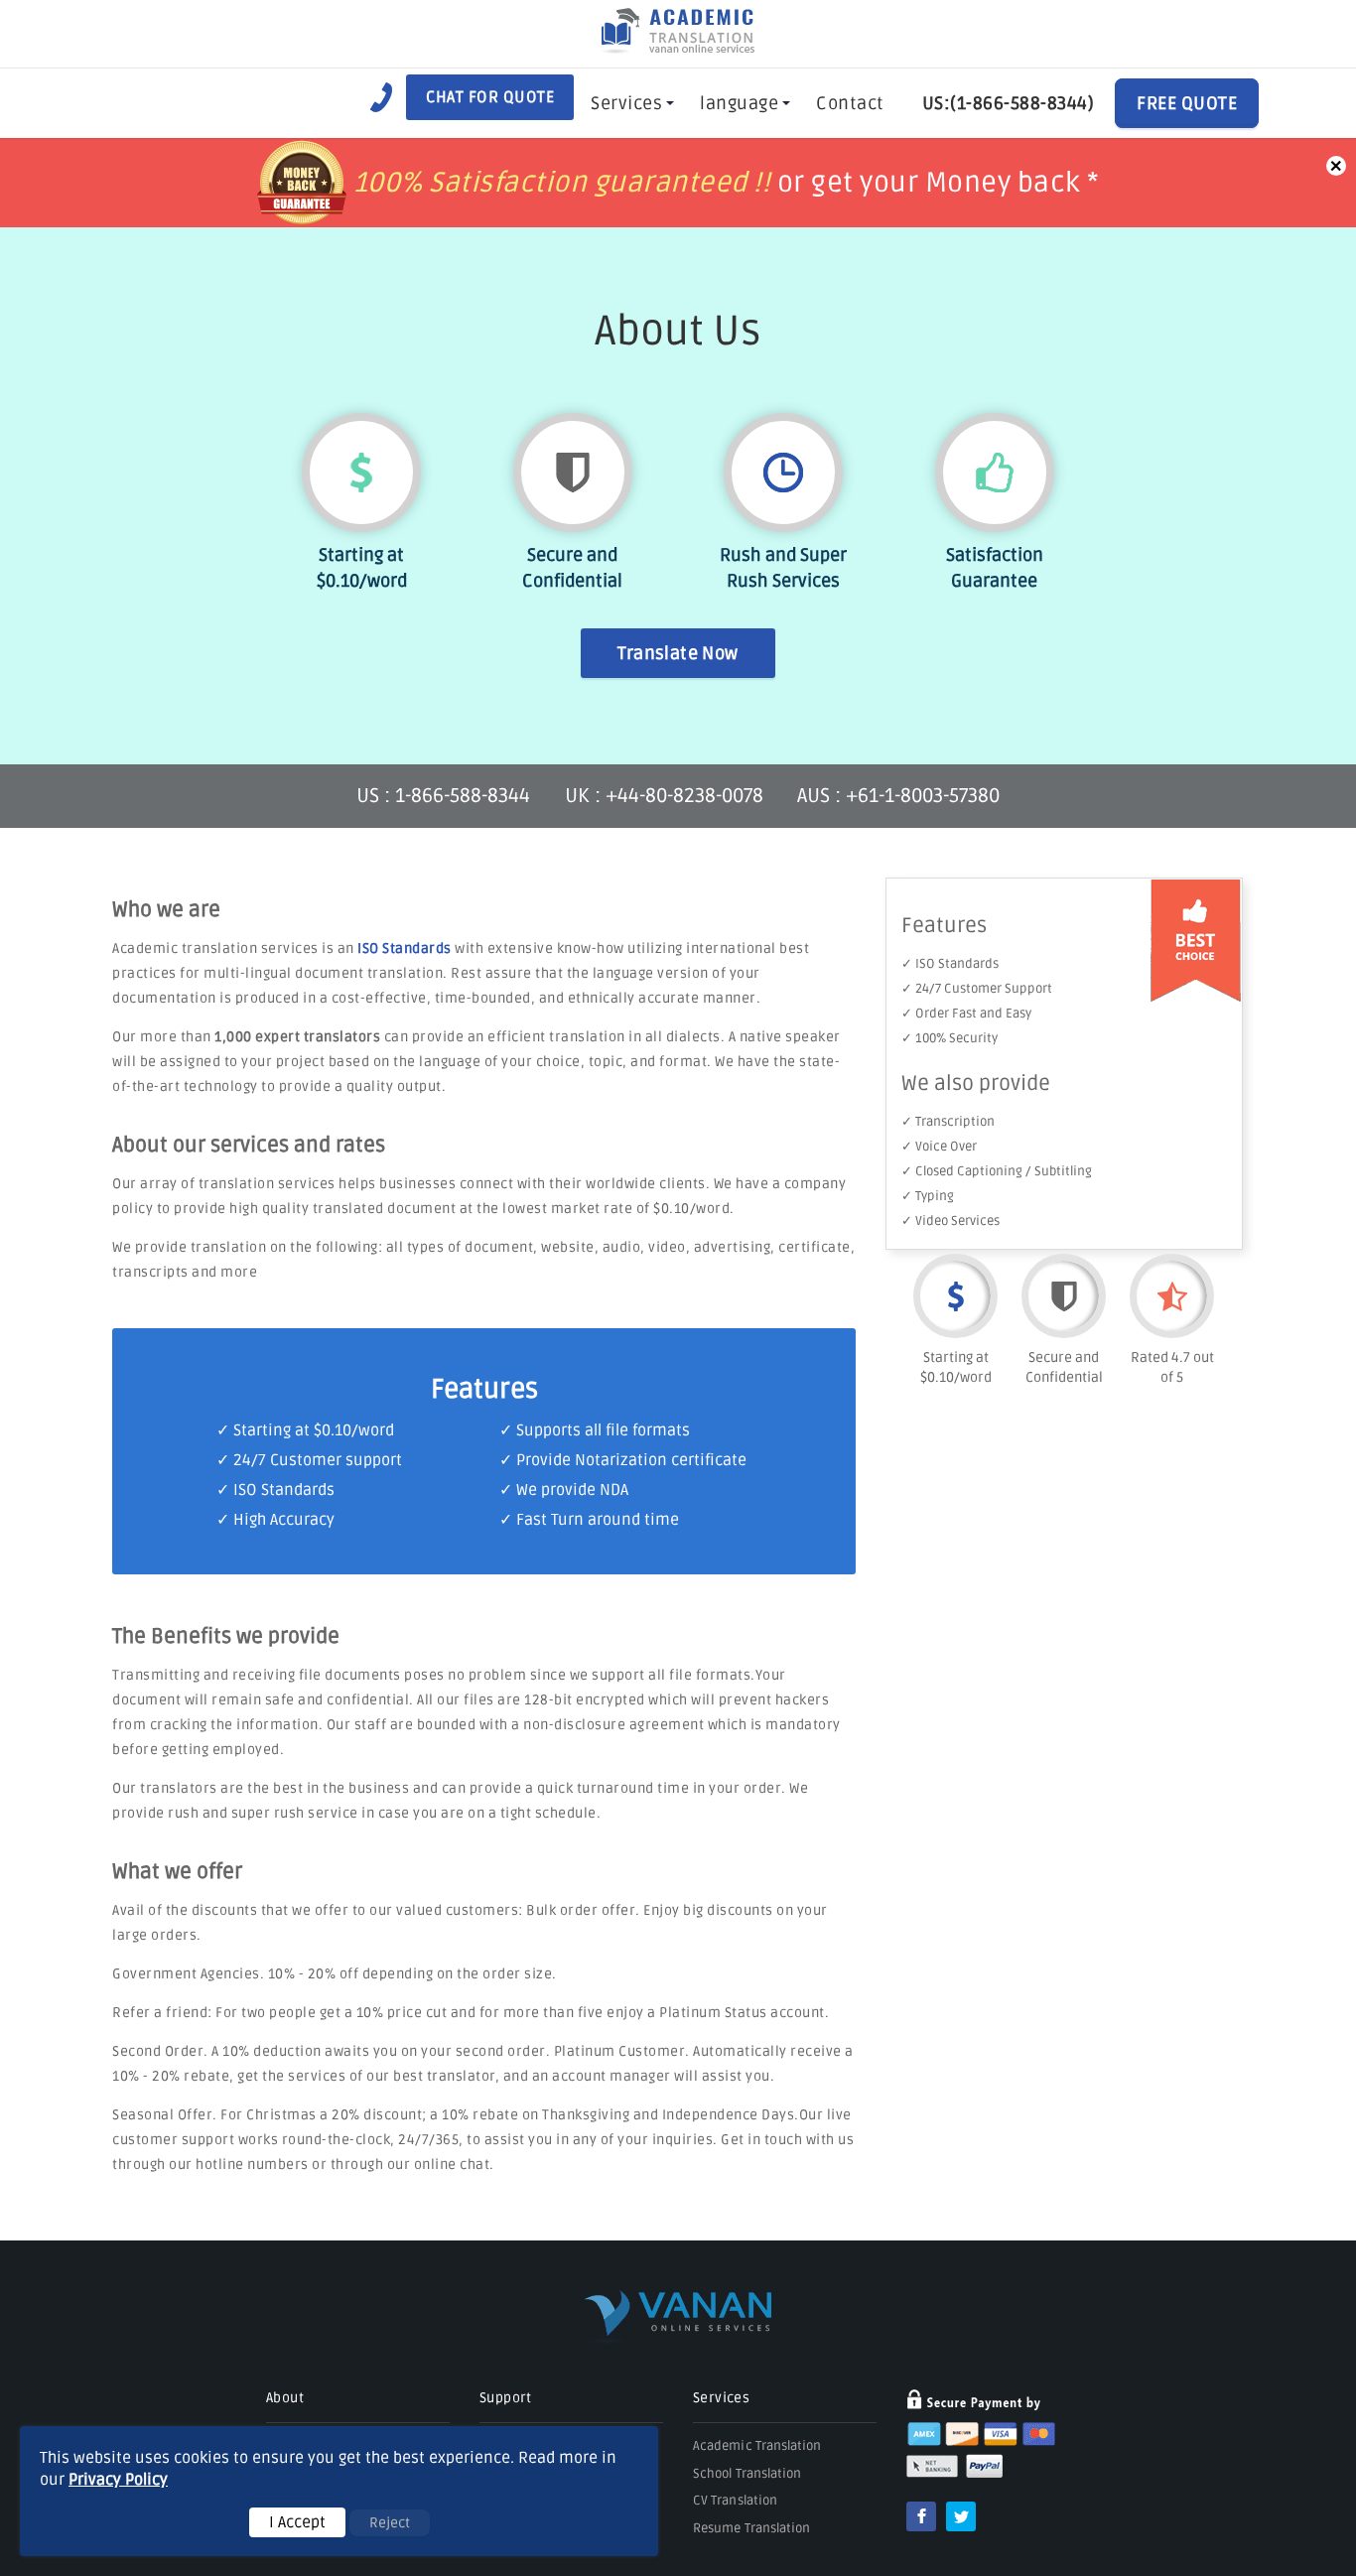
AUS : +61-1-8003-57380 (898, 796)
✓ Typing (928, 1196)
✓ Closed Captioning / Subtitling (997, 1171)
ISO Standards (405, 949)
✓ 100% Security (949, 1038)
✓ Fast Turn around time (589, 1520)
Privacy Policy (118, 2480)
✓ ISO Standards (950, 964)
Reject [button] (390, 2523)
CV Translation (735, 2501)
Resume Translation (751, 2528)
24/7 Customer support (318, 1460)
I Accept (297, 2522)
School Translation (747, 2474)
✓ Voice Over (939, 1147)
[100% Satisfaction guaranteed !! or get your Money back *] (678, 218)
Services (626, 103)
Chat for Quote (490, 97)
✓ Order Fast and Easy (966, 1014)
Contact (850, 103)
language (739, 103)
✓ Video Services (950, 1221)
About (285, 2398)
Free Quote (1187, 103)
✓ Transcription (948, 1122)
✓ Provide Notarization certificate (623, 1460)
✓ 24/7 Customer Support (977, 989)
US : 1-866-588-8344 (446, 796)
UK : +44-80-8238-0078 (664, 796)
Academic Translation (757, 2446)
